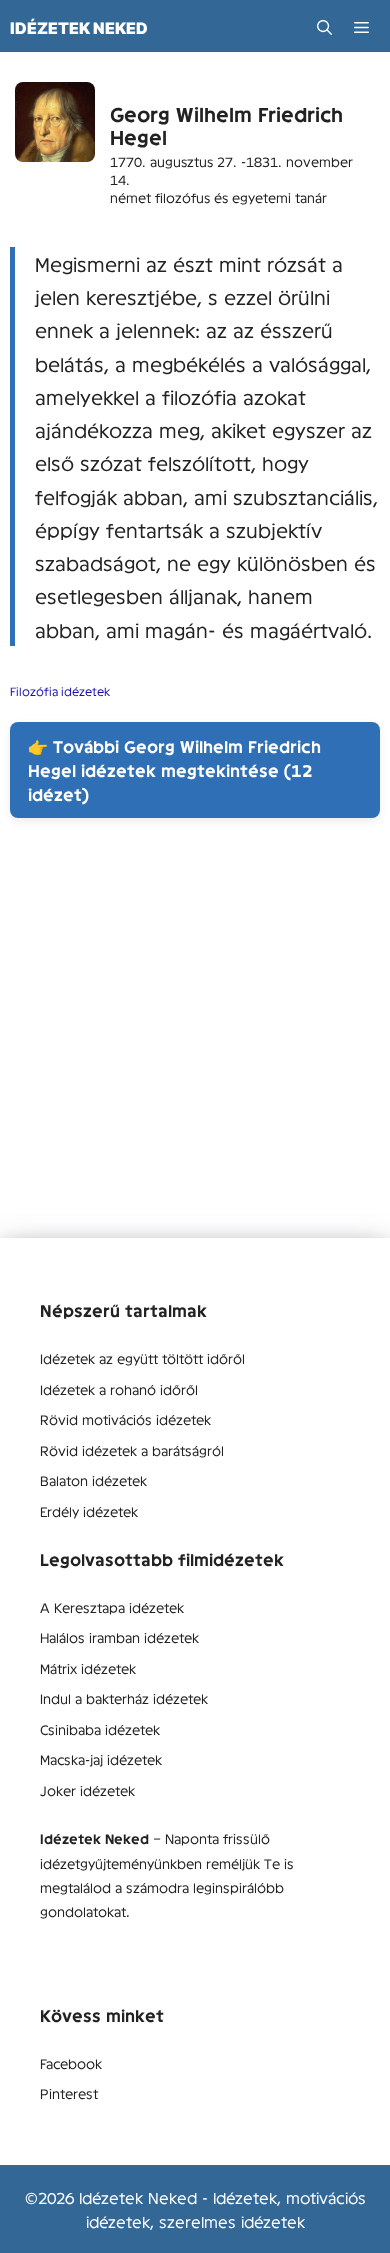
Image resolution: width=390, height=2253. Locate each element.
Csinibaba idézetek (100, 1729)
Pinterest (69, 2093)
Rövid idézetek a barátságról (132, 1450)
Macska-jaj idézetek (101, 1759)
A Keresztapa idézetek (112, 1607)
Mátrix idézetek (88, 1668)
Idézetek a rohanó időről (119, 1389)
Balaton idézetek (93, 1480)
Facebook (71, 2063)
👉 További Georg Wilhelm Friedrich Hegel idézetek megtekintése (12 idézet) (174, 770)
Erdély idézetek (89, 1511)
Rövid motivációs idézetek (125, 1419)
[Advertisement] (195, 1043)
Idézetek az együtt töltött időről (142, 1358)
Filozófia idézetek (60, 691)
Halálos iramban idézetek (119, 1637)
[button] (324, 27)
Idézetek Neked (79, 28)
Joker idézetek (87, 1790)
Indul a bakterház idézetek (124, 1698)
